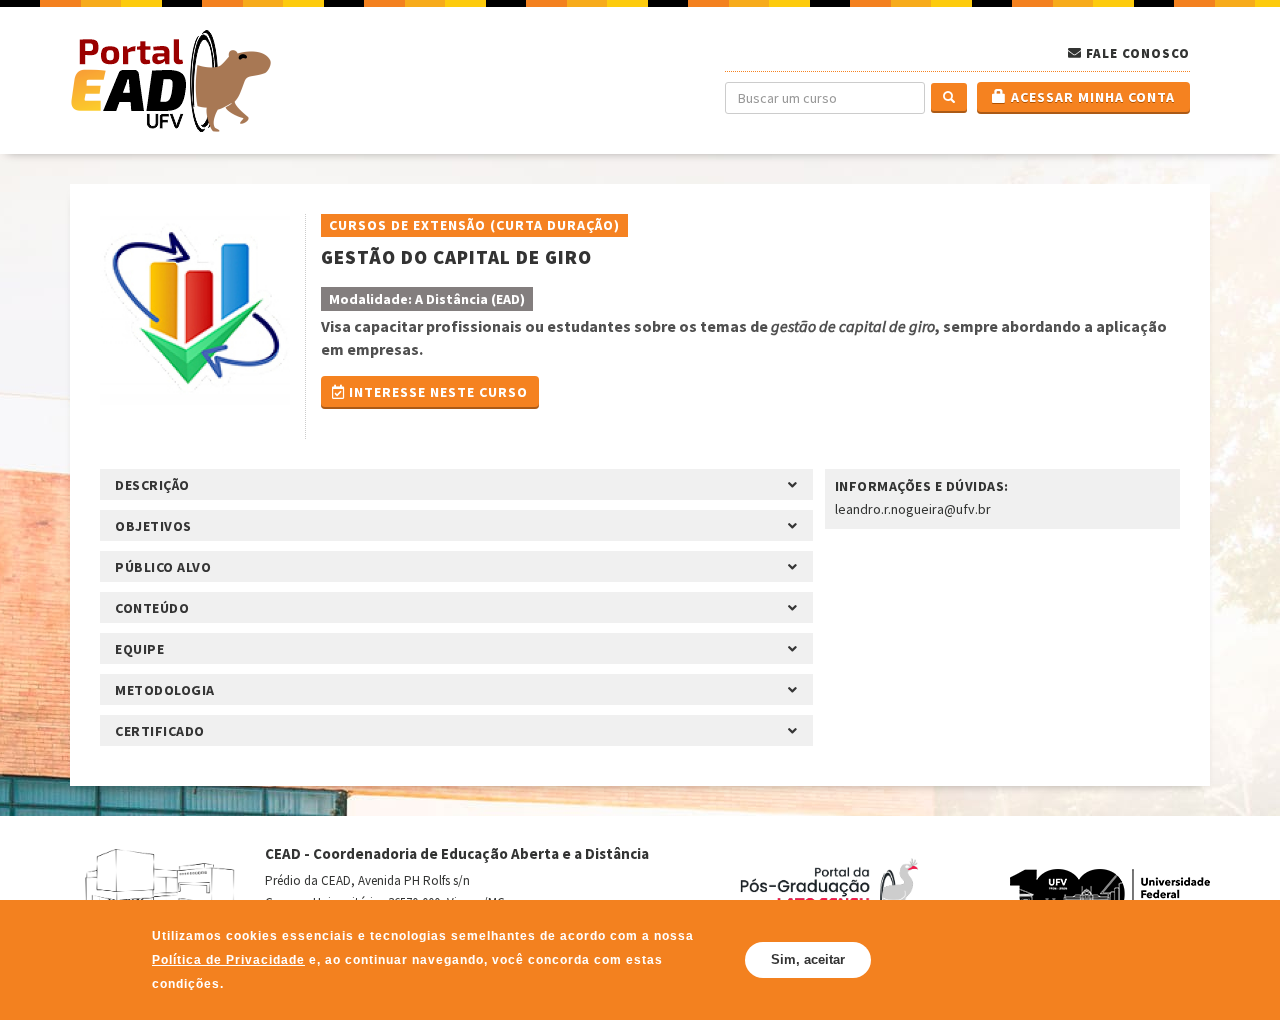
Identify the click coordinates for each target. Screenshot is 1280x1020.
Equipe (139, 649)
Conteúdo (152, 608)
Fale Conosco (1138, 53)
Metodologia (165, 690)
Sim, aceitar (808, 959)
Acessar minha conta (1091, 97)
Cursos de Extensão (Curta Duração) (474, 225)
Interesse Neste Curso (436, 392)
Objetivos (153, 526)
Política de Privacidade (282, 959)
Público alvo (163, 567)
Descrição (152, 485)
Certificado (160, 731)
